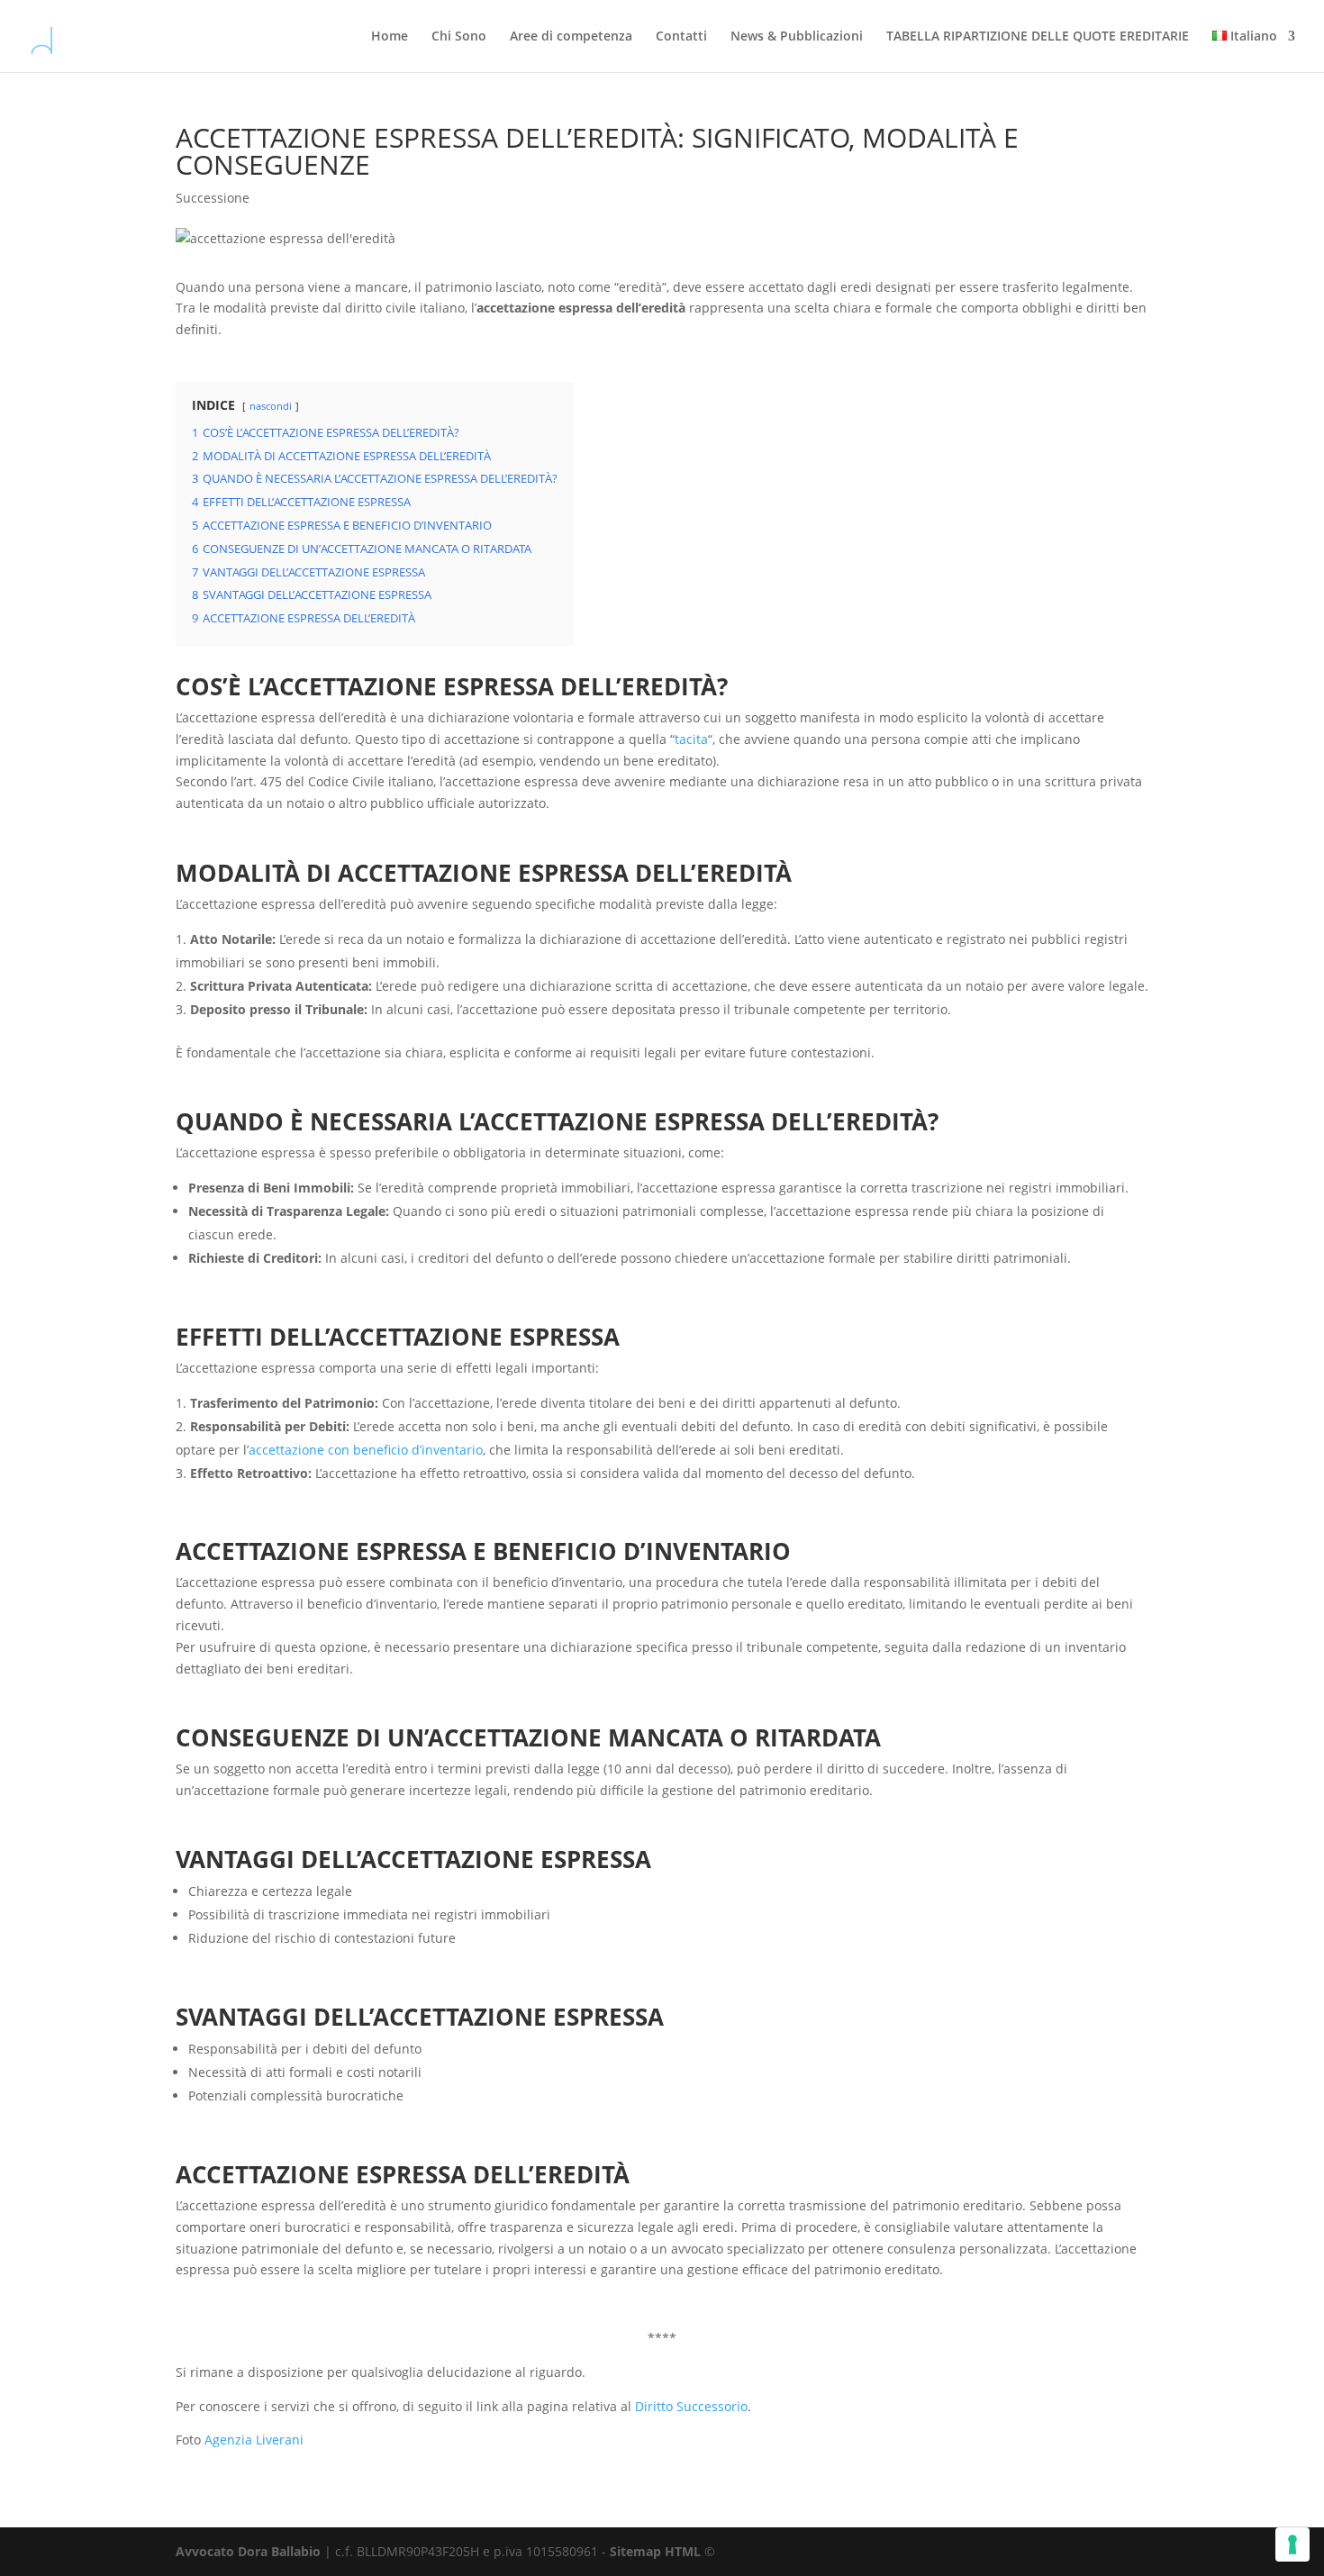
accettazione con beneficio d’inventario (366, 1450)
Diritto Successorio (691, 2406)
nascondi (271, 406)
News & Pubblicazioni (797, 37)
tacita (691, 739)
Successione (213, 198)
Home (390, 37)
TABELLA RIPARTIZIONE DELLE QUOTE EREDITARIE (1038, 37)
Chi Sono (459, 37)
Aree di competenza (571, 37)
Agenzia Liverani (254, 2440)
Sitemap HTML (655, 2551)
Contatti (681, 37)
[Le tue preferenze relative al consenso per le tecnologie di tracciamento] (1292, 2544)
